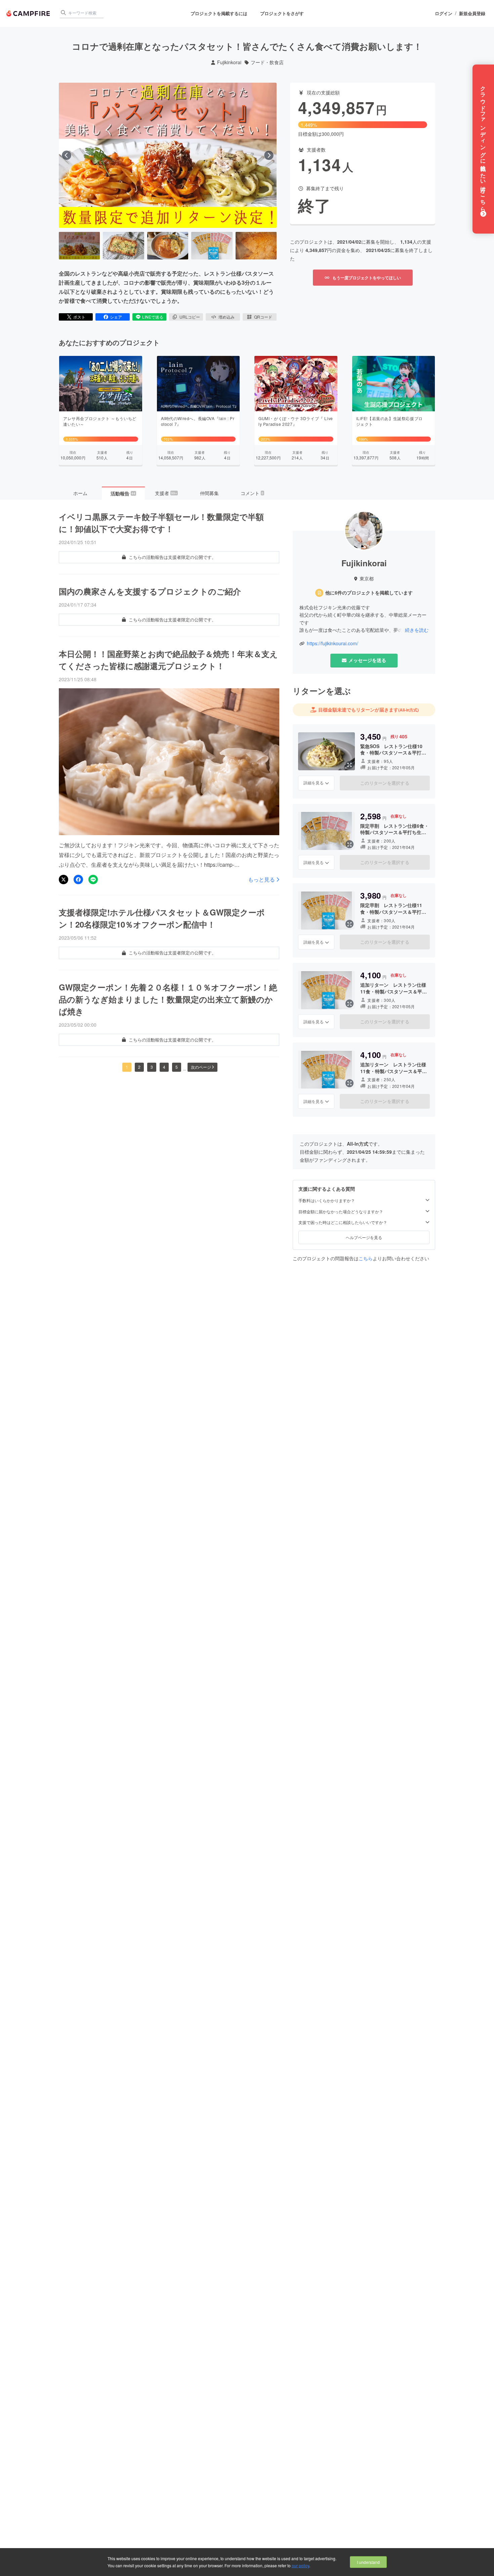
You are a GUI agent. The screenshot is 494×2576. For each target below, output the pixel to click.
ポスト (79, 317)
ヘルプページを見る (364, 1237)
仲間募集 (209, 493)
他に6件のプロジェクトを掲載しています (369, 593)
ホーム (80, 493)
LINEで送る (153, 317)
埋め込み (227, 317)
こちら (366, 1258)
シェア (116, 317)
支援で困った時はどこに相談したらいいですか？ (343, 1223)
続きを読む (417, 630)
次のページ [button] (201, 1067)
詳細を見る (314, 783)
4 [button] (164, 1067)
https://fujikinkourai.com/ (333, 643)
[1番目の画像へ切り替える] (79, 246)
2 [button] (139, 1067)
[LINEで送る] (93, 880)
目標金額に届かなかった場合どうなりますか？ (341, 1212)
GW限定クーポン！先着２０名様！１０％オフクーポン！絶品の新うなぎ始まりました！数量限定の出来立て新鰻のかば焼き (168, 999)
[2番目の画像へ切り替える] (123, 246)
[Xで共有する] (64, 880)
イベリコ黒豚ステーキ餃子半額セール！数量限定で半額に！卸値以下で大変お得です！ (161, 523)
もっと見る (261, 880)
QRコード (263, 317)
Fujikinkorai (229, 62)
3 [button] (152, 1067)
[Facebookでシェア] (78, 880)
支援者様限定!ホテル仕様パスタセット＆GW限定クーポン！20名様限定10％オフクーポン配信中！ (162, 918)
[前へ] (67, 155)
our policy (300, 2565)
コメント (252, 493)
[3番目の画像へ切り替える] (168, 246)
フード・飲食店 (267, 62)
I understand (368, 2562)
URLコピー (190, 317)
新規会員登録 (472, 13)
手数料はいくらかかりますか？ (327, 1200)
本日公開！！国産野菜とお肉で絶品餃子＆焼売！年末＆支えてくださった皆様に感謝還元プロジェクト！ (168, 660)
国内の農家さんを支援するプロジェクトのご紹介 (150, 591)
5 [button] (177, 1067)
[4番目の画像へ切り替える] (212, 246)
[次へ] (269, 155)
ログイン (444, 13)
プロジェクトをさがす (282, 13)
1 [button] (127, 1067)
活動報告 (123, 493)
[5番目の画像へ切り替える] (256, 246)
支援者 (166, 493)
